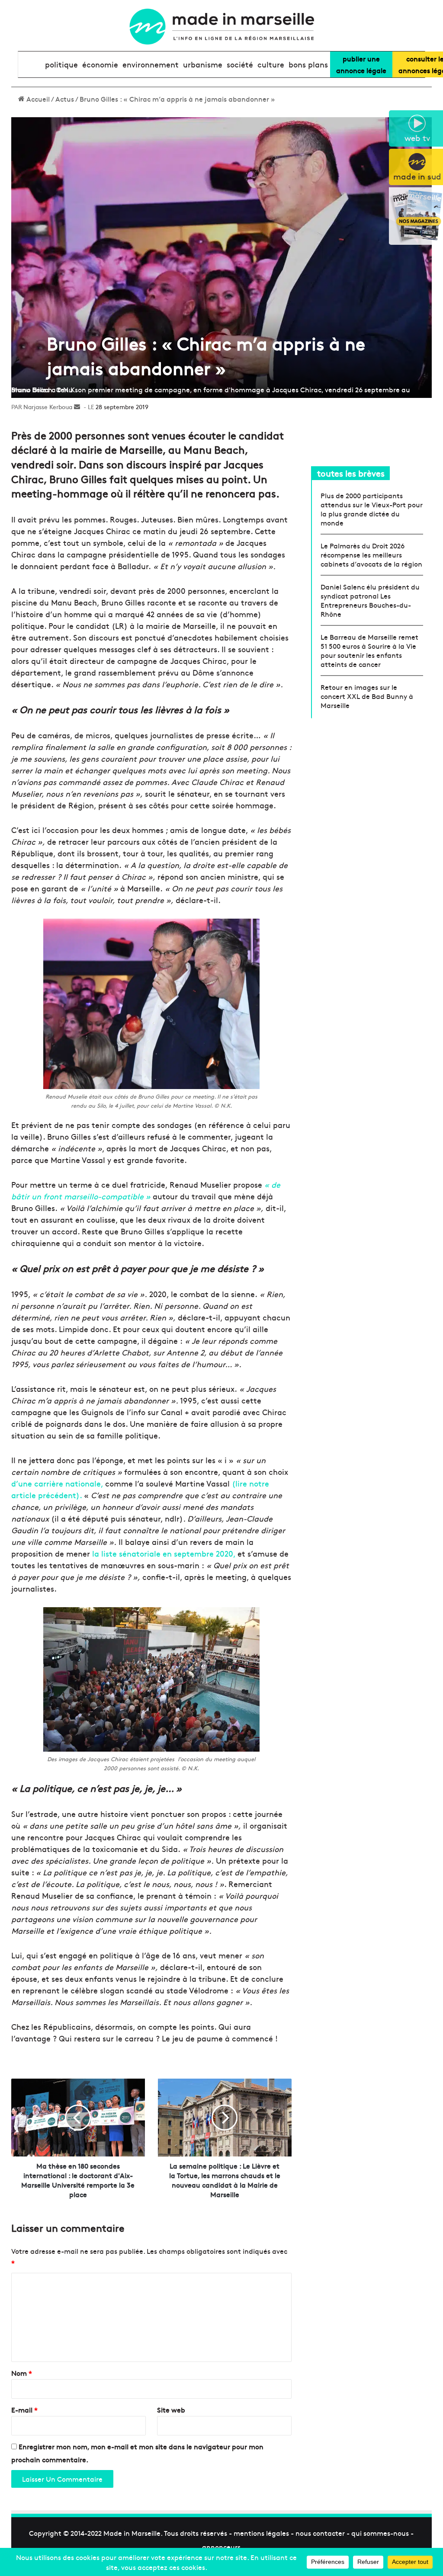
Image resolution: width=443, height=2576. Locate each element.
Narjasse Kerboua (48, 407)
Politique (61, 64)
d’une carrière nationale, (57, 1483)
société (240, 64)
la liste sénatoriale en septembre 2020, (164, 1553)
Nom (22, 2373)
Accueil (37, 99)
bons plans (308, 64)
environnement (151, 64)
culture (271, 64)
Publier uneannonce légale (361, 64)
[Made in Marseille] (221, 27)
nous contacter (320, 2533)
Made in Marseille (132, 2533)
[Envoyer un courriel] (77, 407)
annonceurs (221, 2547)
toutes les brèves (351, 473)
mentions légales (261, 2533)
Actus (65, 99)
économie (100, 64)
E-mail (24, 2409)
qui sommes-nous (380, 2533)
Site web (171, 2409)
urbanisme (203, 64)
